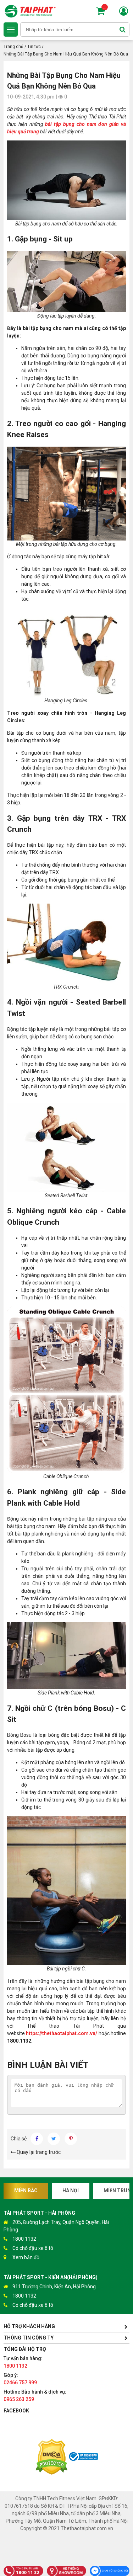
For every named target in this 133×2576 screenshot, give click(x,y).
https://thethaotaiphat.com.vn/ (62, 2033)
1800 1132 (24, 2239)
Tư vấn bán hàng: (23, 2362)
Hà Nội (71, 2191)
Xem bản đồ (26, 2257)
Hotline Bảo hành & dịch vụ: (35, 2396)
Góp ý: (20, 2379)
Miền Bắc (26, 2191)
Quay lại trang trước (38, 2152)
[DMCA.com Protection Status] (51, 2458)
